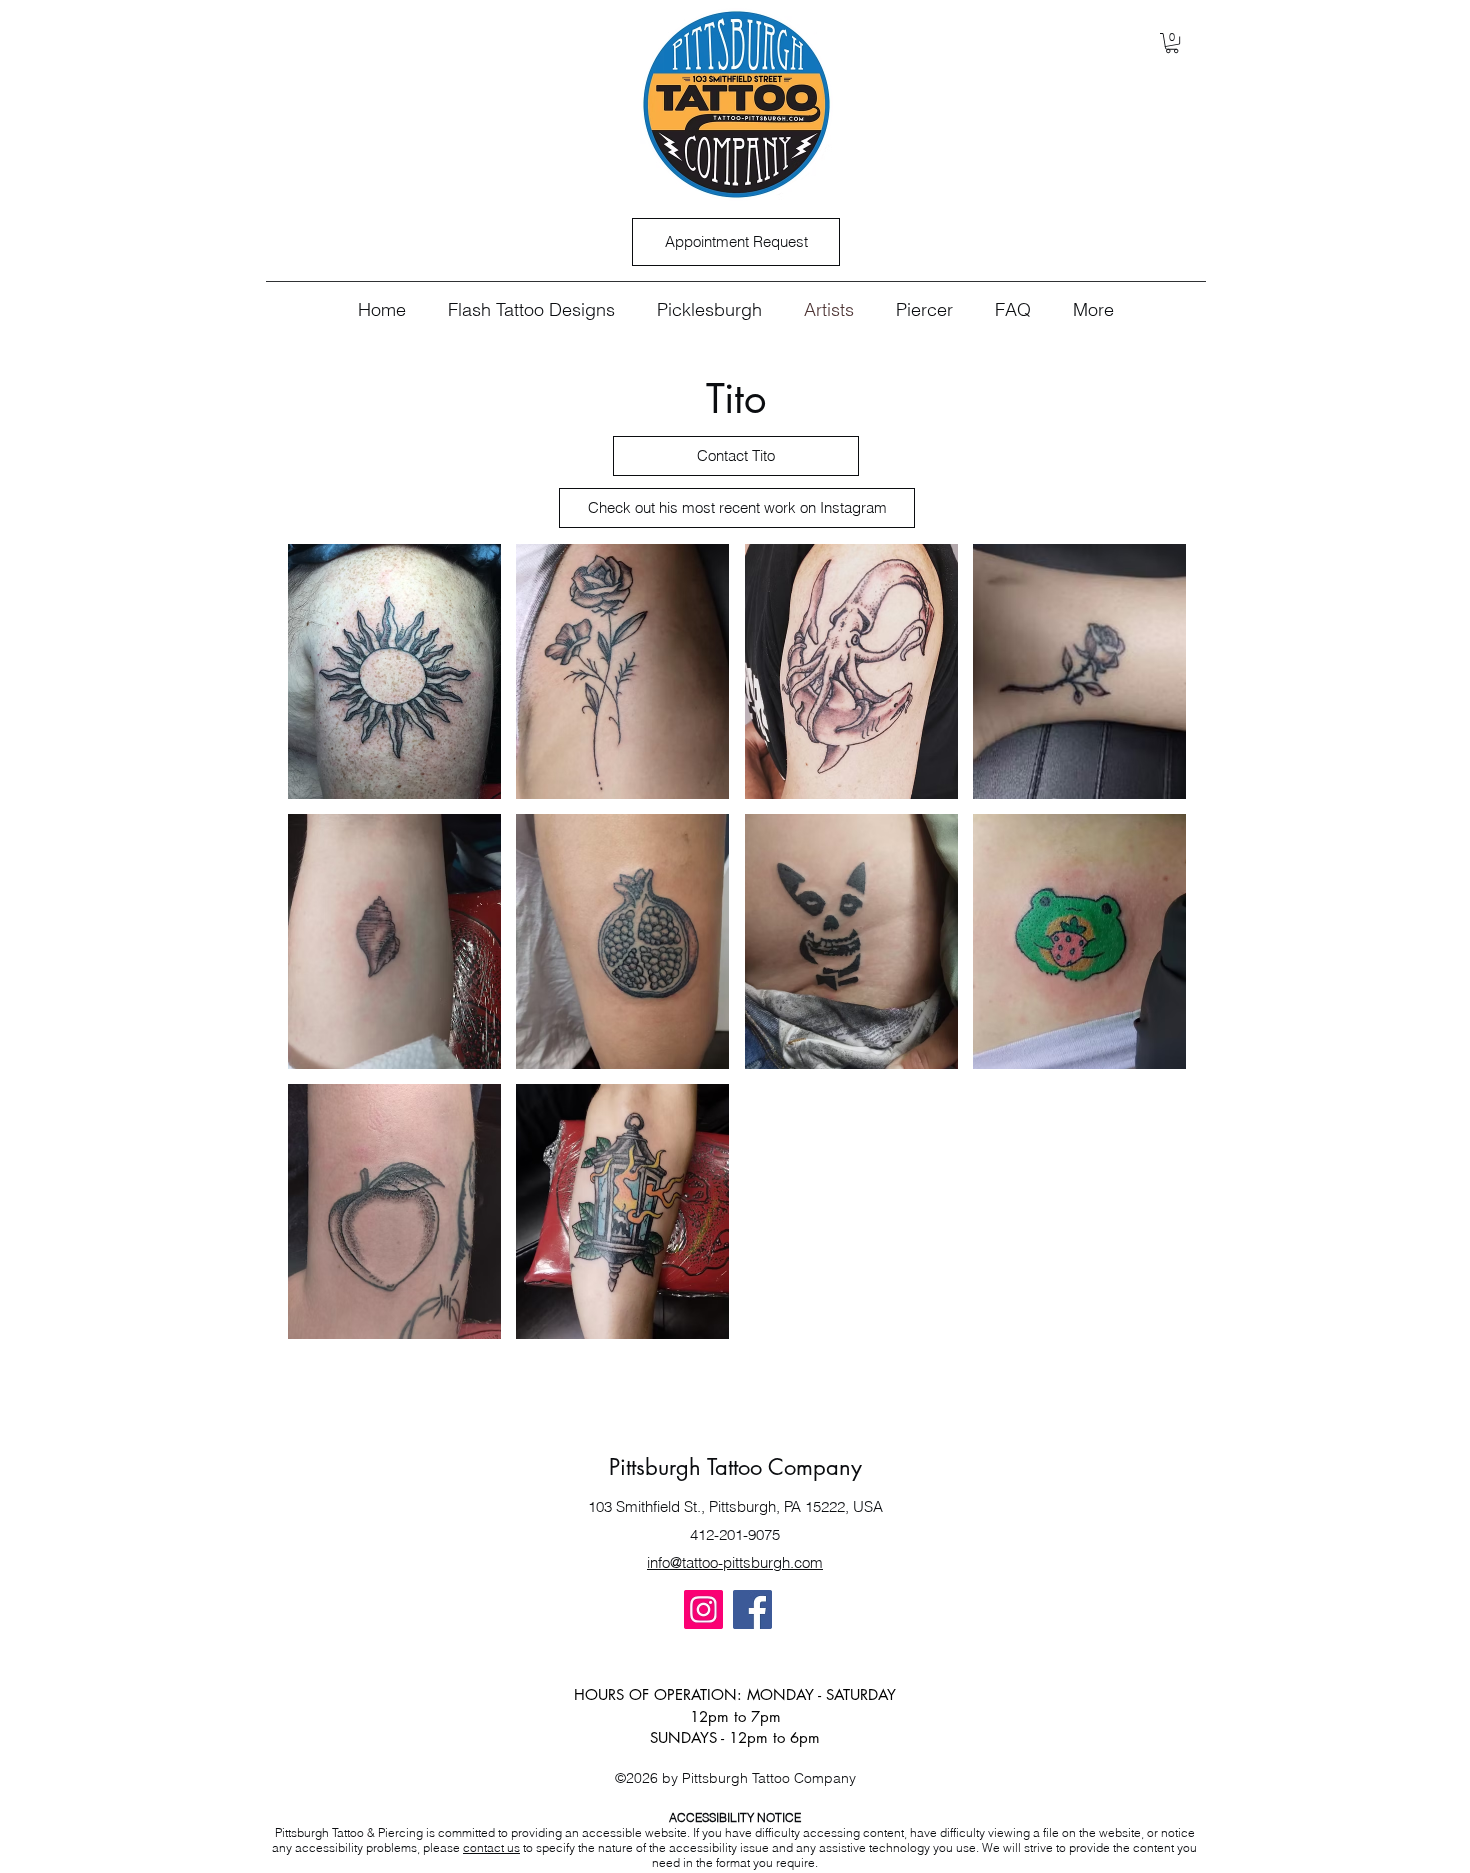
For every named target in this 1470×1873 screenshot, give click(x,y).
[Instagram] (703, 1609)
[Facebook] (752, 1609)
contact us (491, 1847)
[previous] (324, 952)
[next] (1149, 952)
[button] (1172, 43)
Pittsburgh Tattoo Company (735, 1467)
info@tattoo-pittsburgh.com (735, 1562)
